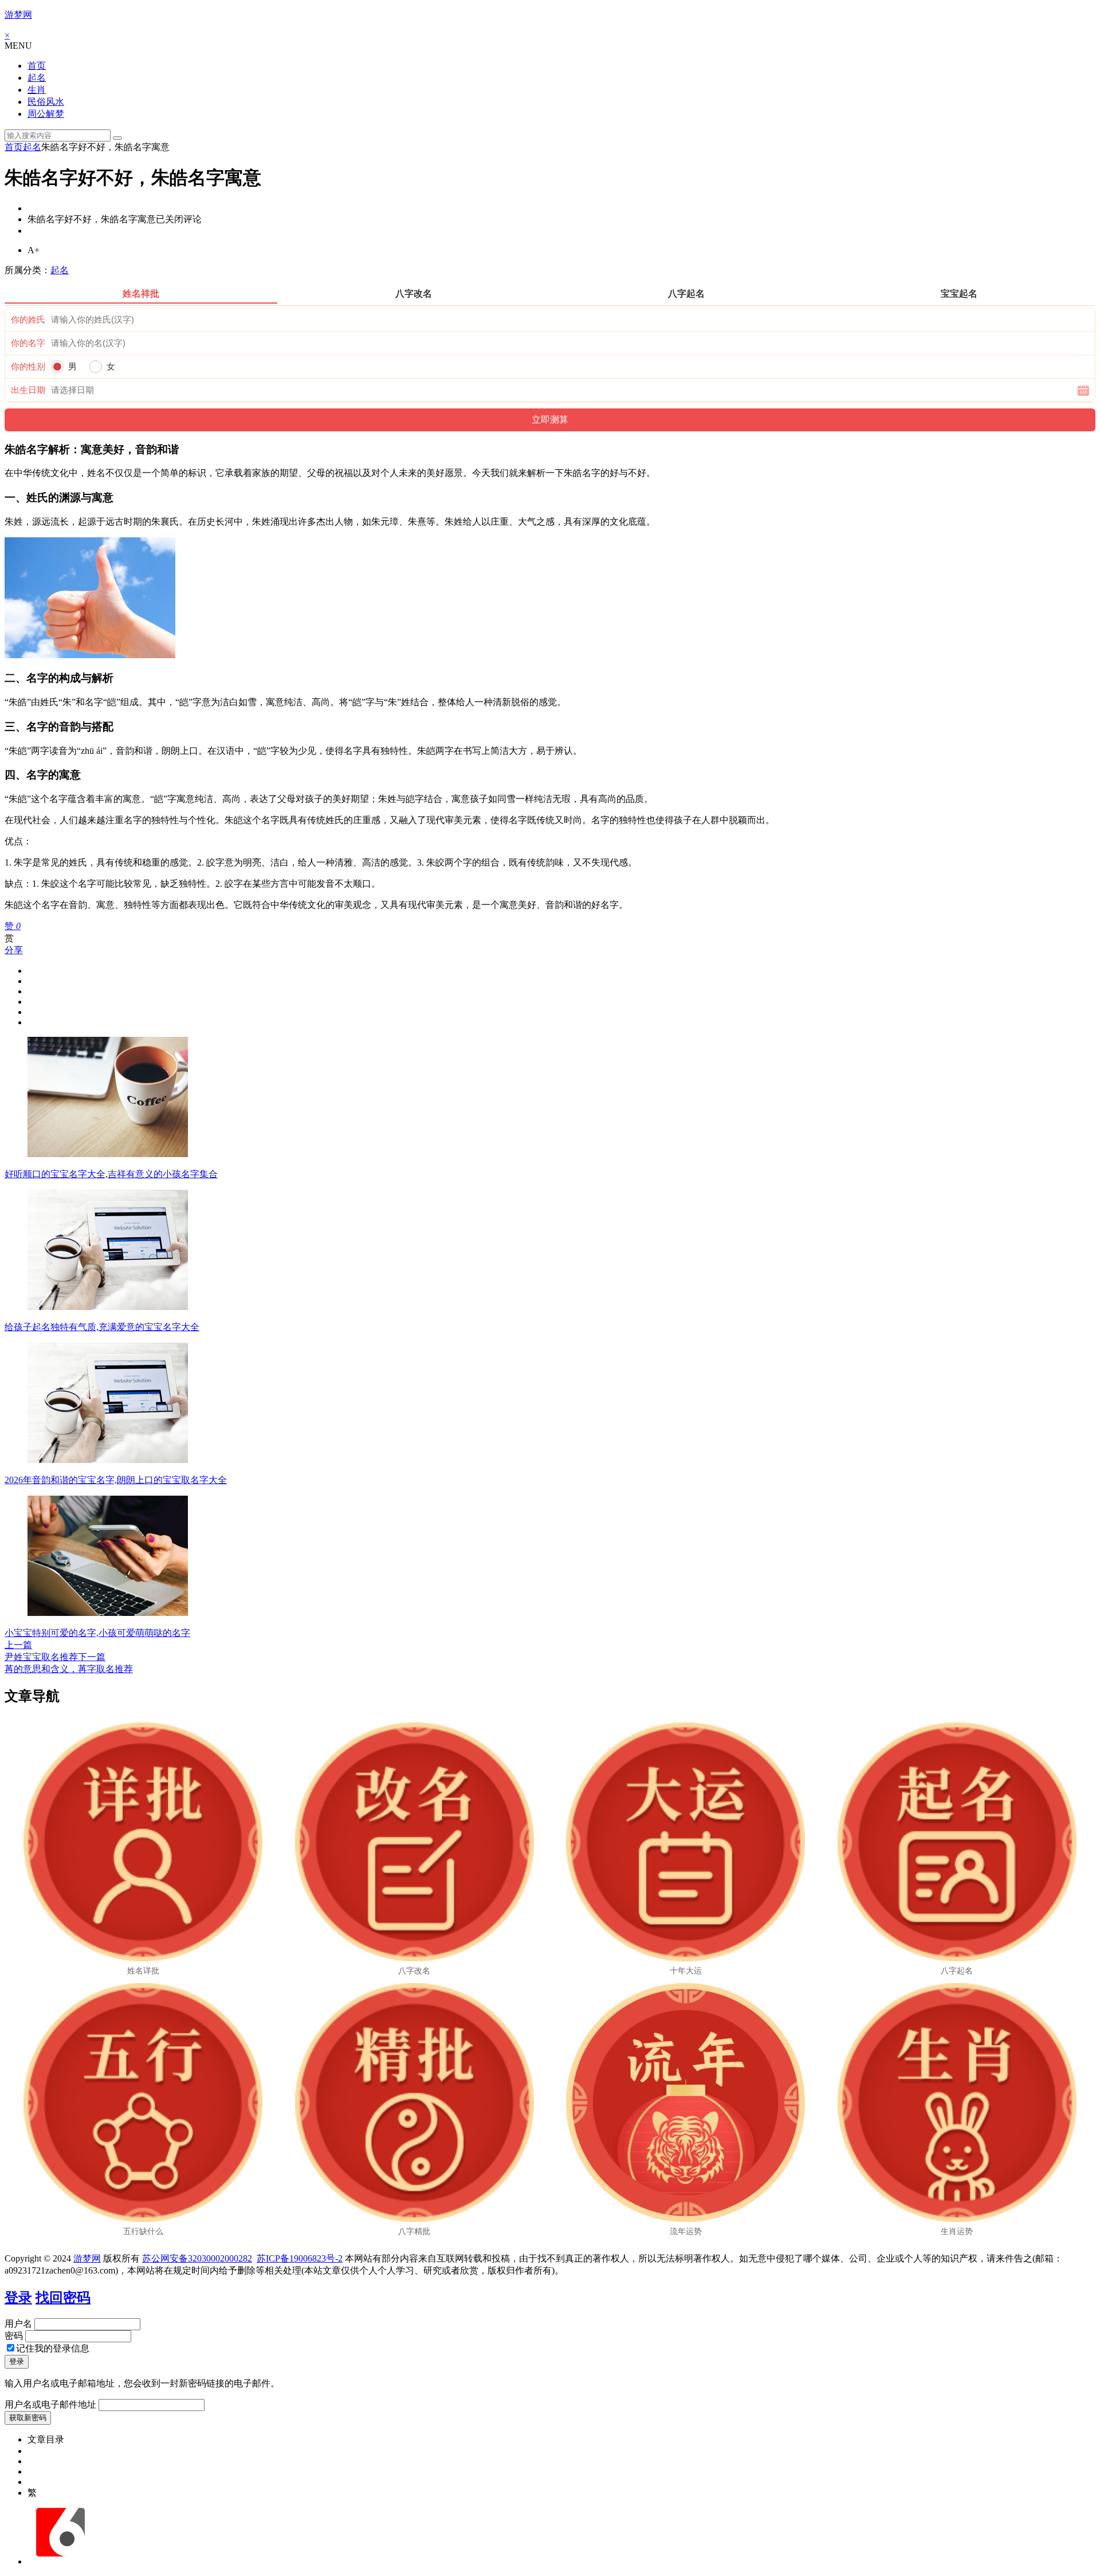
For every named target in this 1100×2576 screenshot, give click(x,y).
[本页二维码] (60, 2561)
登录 (18, 2298)
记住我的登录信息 (53, 2348)
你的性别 (28, 367)
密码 (14, 2336)
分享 (14, 950)
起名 (37, 78)
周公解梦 (46, 114)
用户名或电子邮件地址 (50, 2404)
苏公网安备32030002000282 (197, 2258)
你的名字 (28, 343)
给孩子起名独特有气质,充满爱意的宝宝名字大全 (102, 1327)
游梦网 (18, 15)
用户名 (18, 2324)
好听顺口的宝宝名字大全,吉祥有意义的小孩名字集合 (111, 1174)
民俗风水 (46, 102)
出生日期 (28, 390)
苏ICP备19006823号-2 (300, 2258)
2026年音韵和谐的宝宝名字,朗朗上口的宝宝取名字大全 (116, 1480)
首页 (37, 66)
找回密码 (63, 2298)
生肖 (37, 90)
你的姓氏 (28, 320)
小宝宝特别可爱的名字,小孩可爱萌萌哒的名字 (97, 1633)
